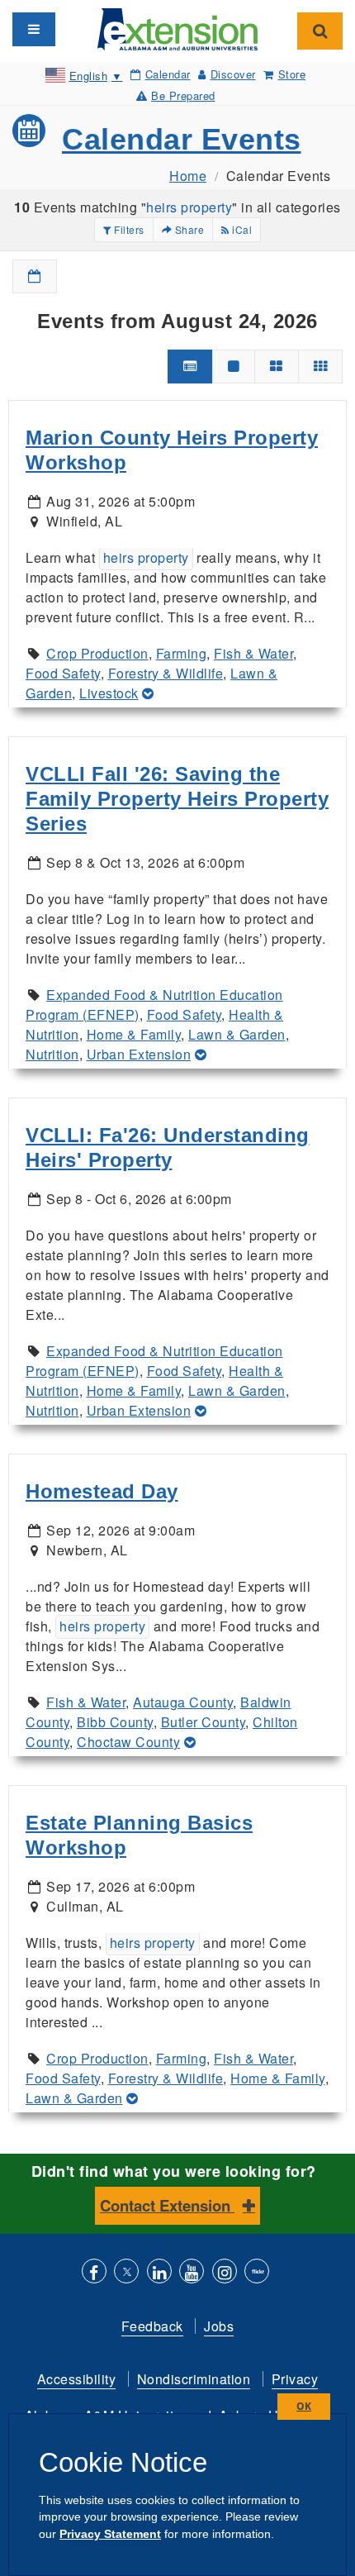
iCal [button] (241, 229)
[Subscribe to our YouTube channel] (192, 2273)
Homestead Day (102, 1491)
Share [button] (188, 229)
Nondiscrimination (194, 2379)
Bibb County (115, 1722)
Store (292, 74)
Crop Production (97, 653)
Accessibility (77, 2379)
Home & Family (134, 1034)
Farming (182, 653)
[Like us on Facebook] (94, 2273)
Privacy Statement (110, 2534)
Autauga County (183, 1702)
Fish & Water (253, 653)
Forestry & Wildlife (166, 673)
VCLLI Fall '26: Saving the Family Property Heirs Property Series (177, 799)
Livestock (109, 693)
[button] (35, 276)
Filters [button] (128, 229)
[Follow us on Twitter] (126, 2273)
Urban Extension (139, 1054)
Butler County (204, 1722)
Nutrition (52, 1054)
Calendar (168, 74)
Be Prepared (183, 95)
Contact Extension (167, 2205)
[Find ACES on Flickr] (257, 2273)
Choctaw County (128, 1742)
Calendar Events (182, 139)
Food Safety (63, 673)
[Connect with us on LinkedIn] (159, 2273)
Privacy (295, 2379)
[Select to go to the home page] (178, 28)
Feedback (152, 2326)
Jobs (219, 2326)
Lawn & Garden (237, 1034)
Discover (233, 74)
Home (188, 176)
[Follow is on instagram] (225, 2273)
